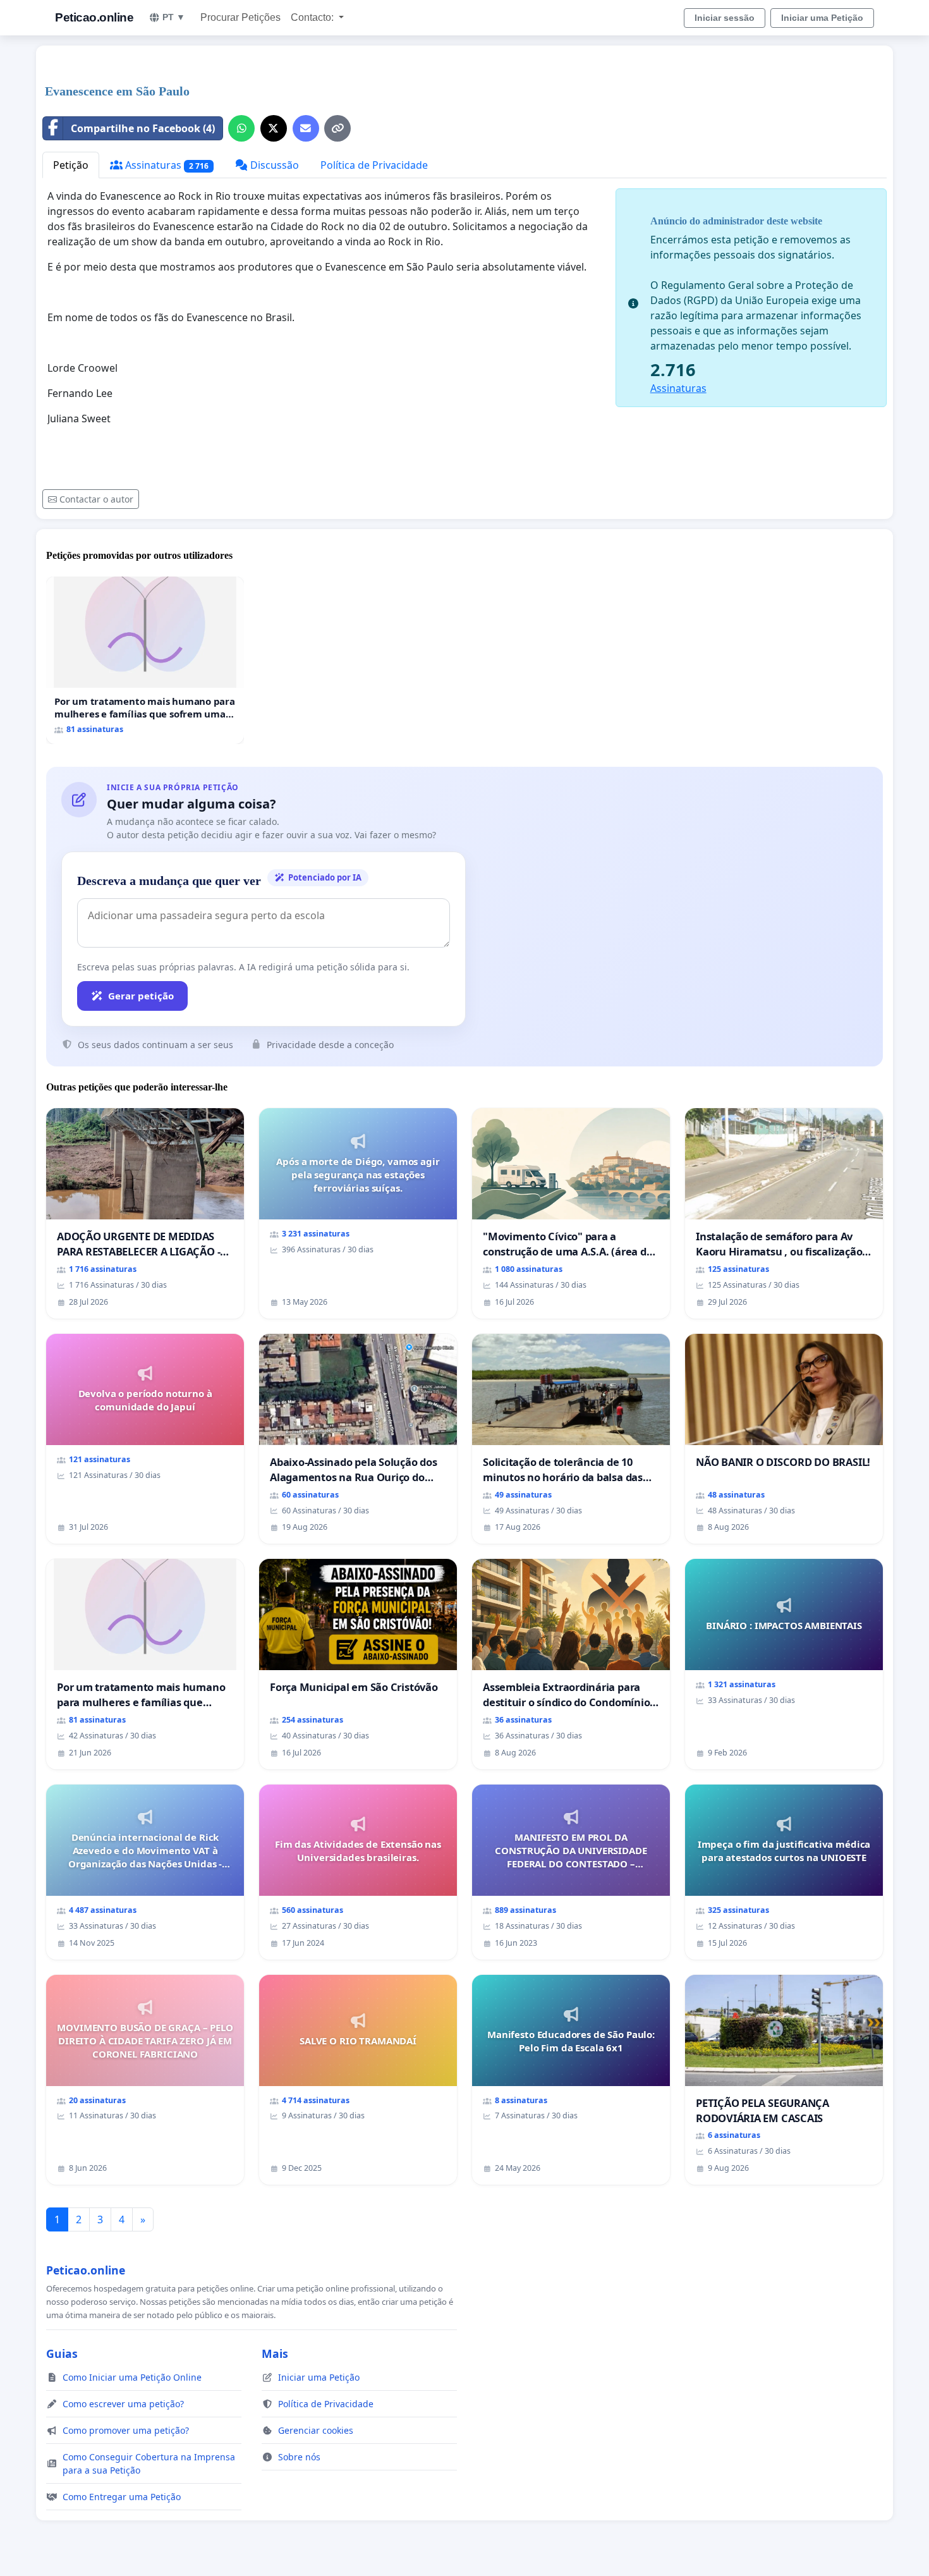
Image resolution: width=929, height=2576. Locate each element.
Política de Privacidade (374, 165)
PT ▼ (174, 17)
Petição (71, 165)
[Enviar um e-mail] (306, 128)
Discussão (273, 165)
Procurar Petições (240, 17)
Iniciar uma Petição (822, 18)
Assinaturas (166, 165)
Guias (62, 2353)
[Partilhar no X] (274, 128)
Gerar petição (141, 996)
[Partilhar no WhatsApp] (241, 128)
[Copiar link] (337, 128)
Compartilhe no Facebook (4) (143, 128)
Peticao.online (94, 17)
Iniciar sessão (725, 18)
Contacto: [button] (313, 17)
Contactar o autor (96, 499)
